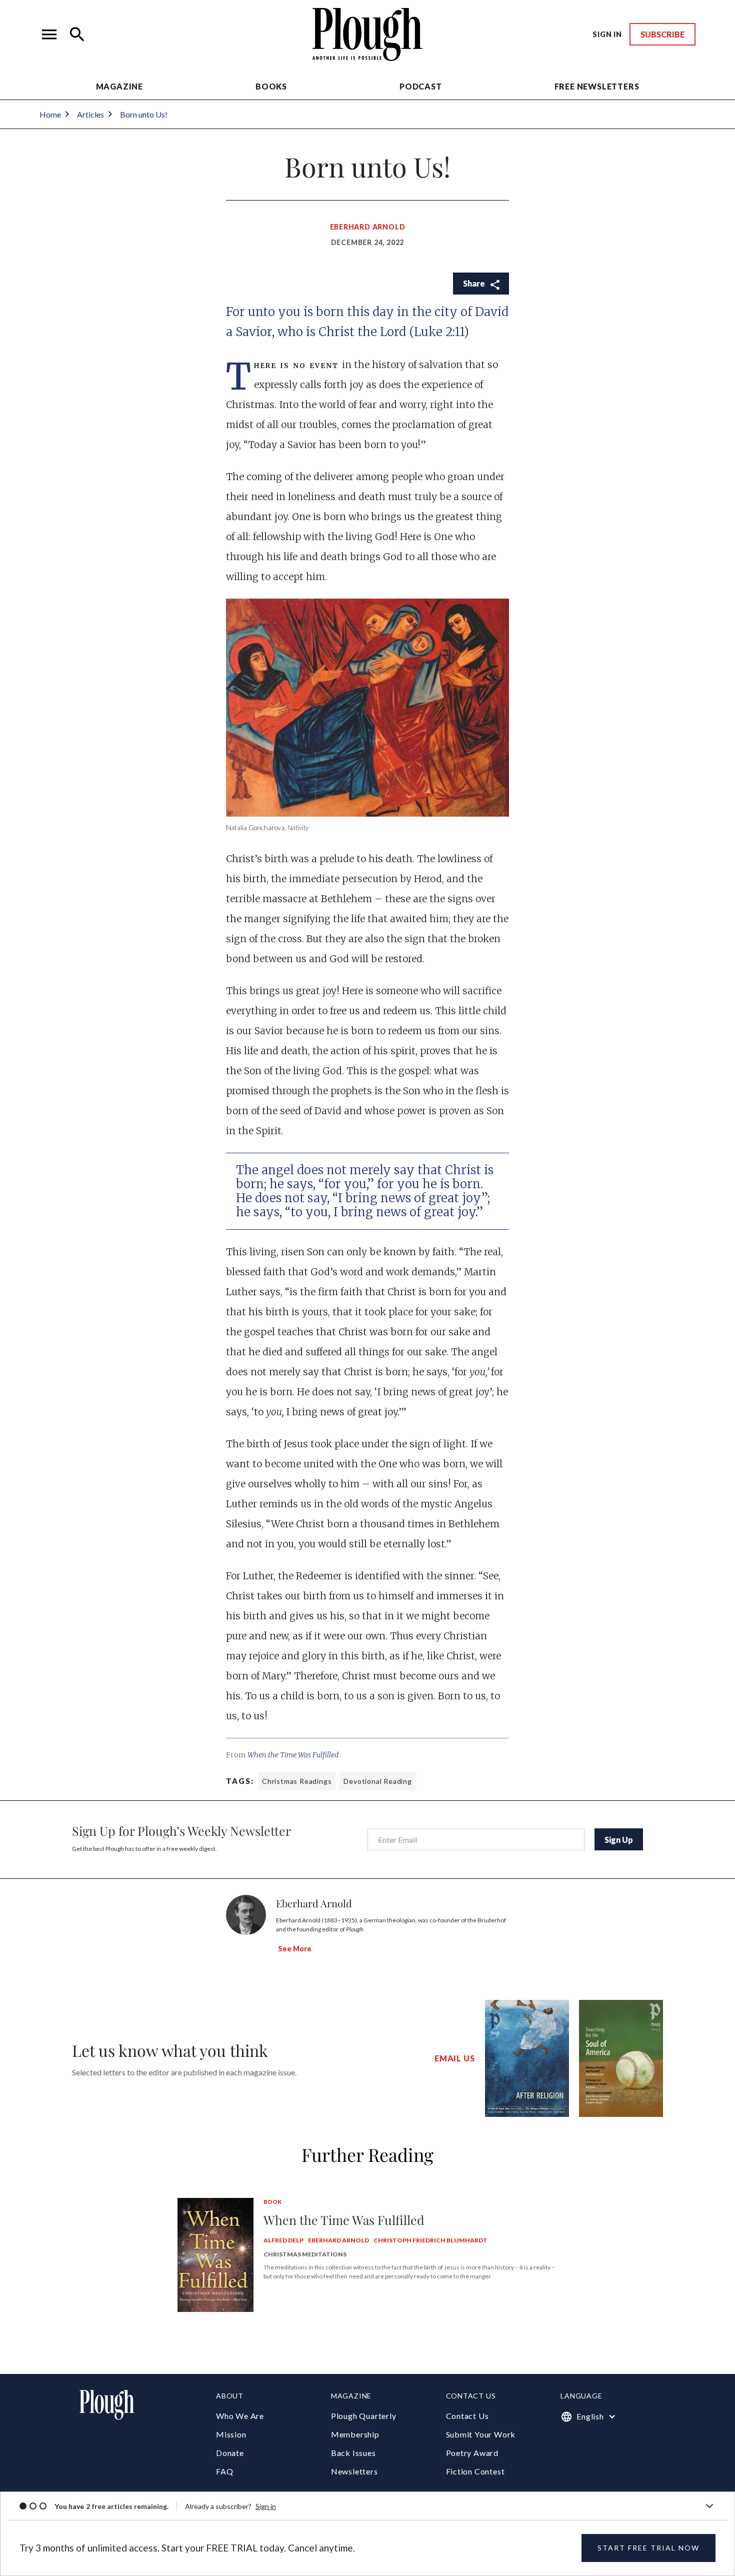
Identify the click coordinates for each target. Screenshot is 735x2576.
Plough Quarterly (364, 2416)
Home (50, 114)
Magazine (119, 86)
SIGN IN (607, 34)
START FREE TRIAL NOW (648, 2548)
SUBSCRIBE (662, 34)
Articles (90, 114)
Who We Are (240, 2416)
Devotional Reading (377, 1781)
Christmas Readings (297, 1781)
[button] (49, 35)
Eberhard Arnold (368, 227)
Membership (355, 2434)
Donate (230, 2453)
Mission (231, 2434)
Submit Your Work (481, 2434)
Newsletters (354, 2471)
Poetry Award (472, 2453)
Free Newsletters (597, 86)
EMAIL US (454, 2058)
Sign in (266, 2506)
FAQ (224, 2471)
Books (271, 86)
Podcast (421, 86)
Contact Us (467, 2416)
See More (295, 1949)
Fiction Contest (475, 2471)
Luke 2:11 (439, 332)
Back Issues (353, 2453)
